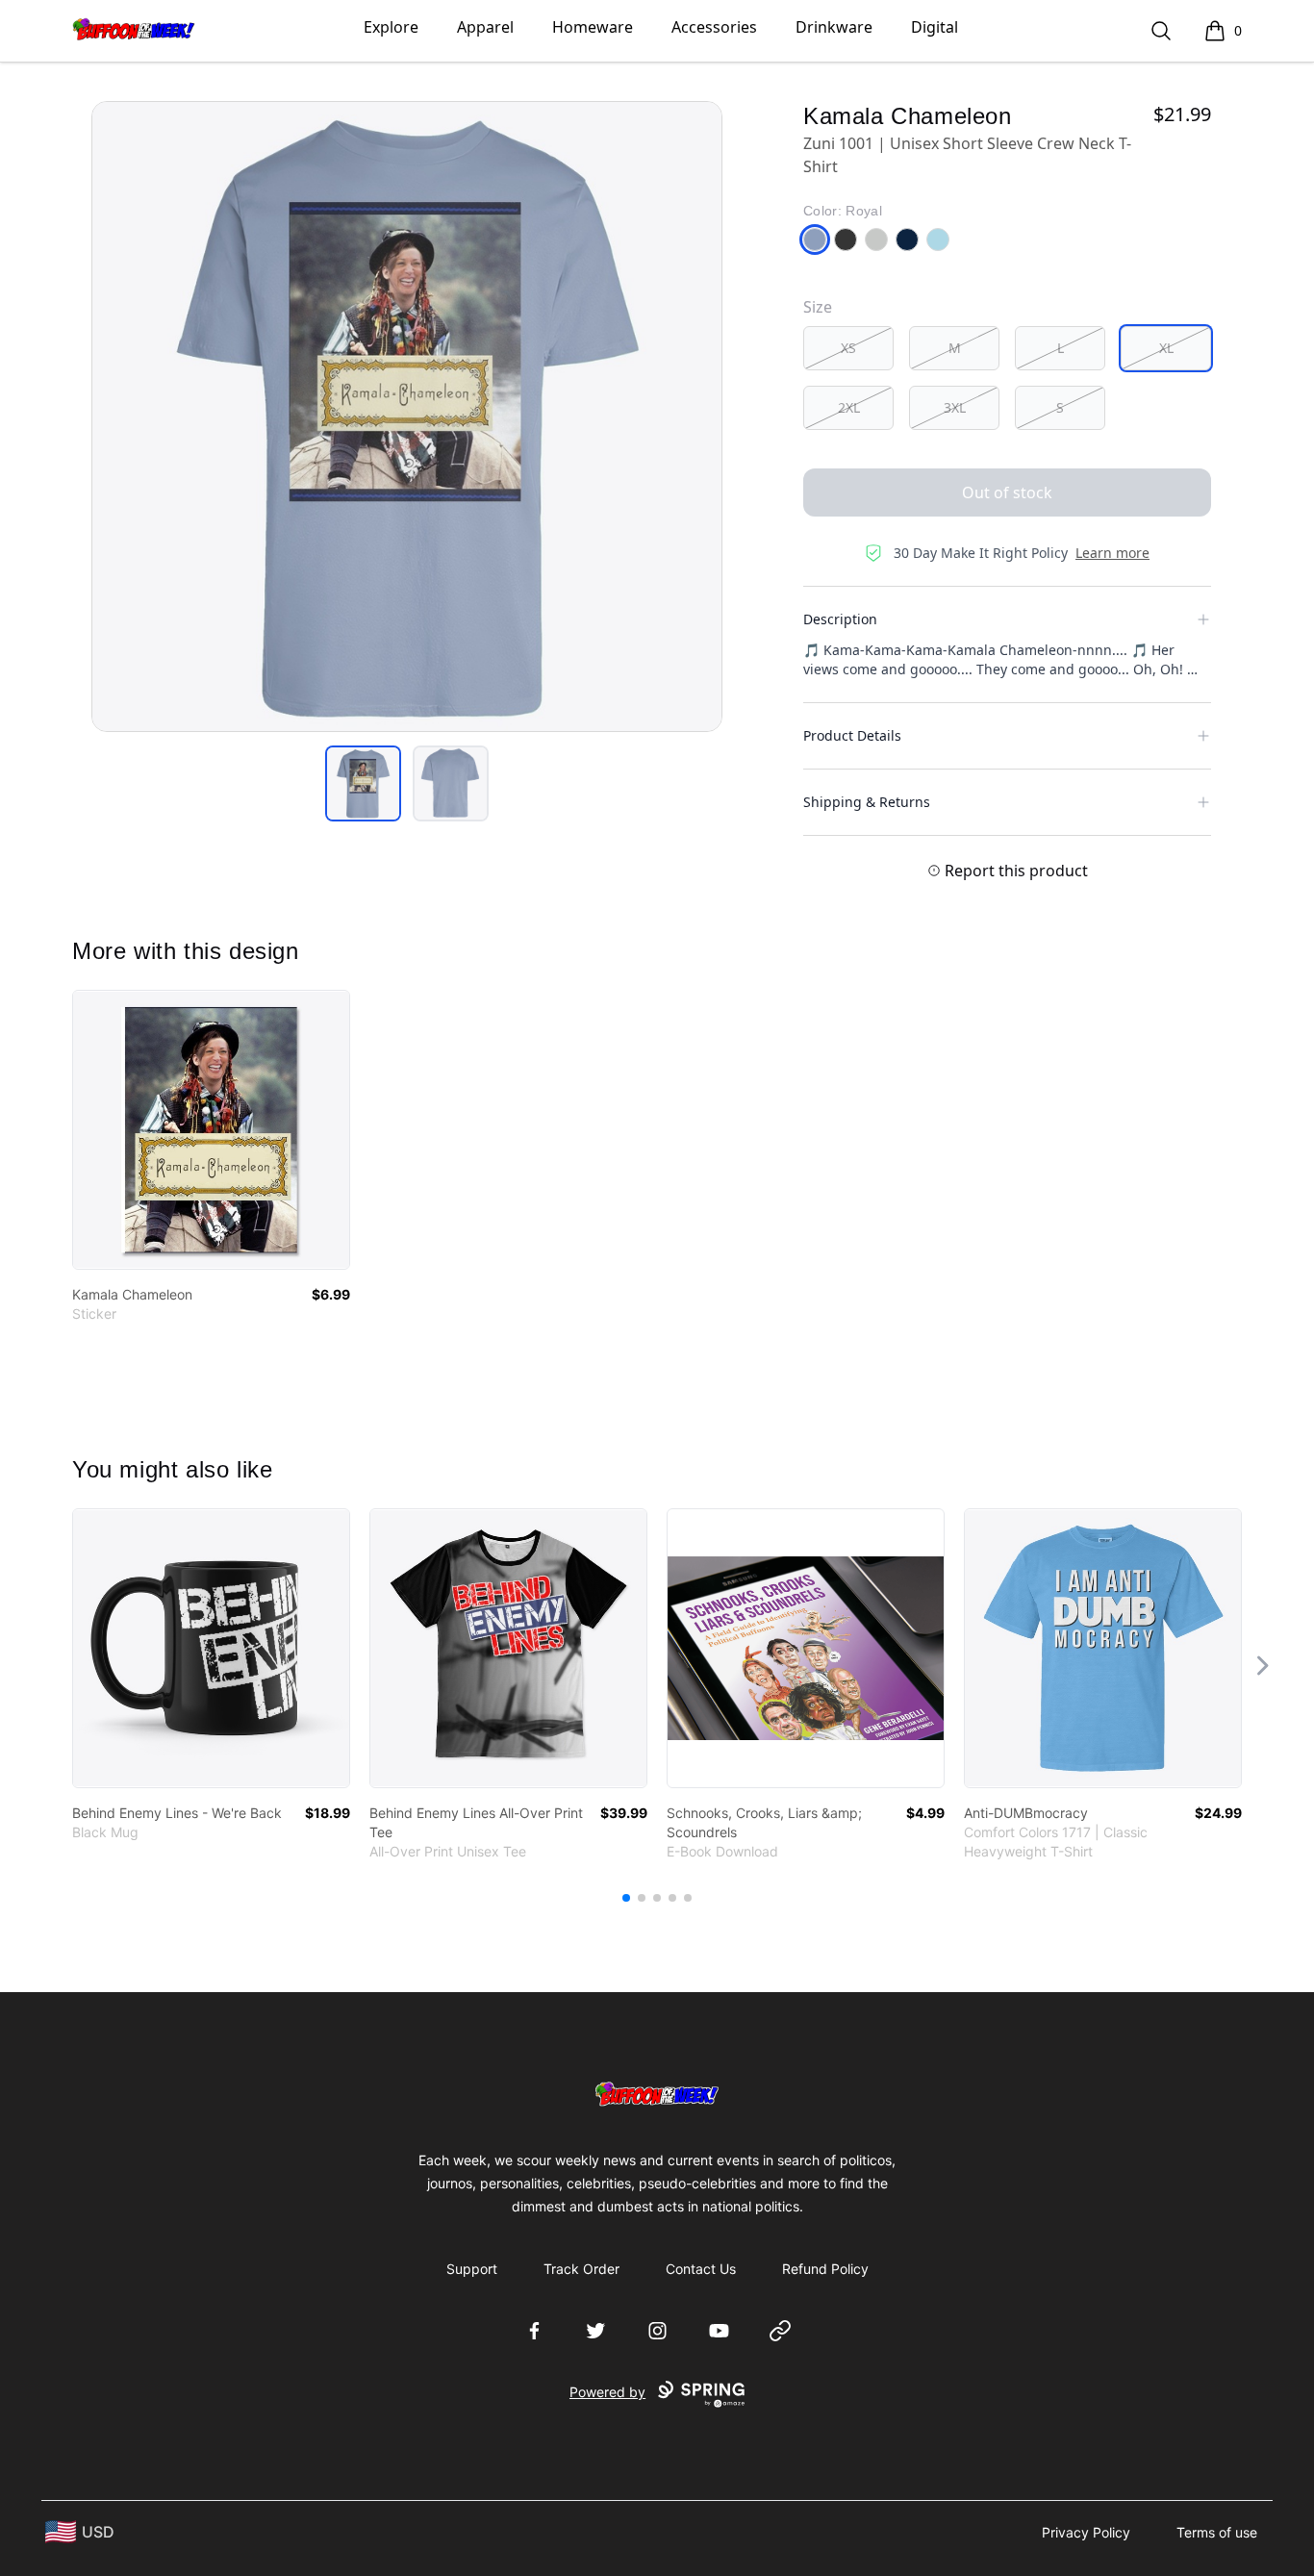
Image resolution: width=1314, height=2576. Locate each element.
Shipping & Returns (867, 802)
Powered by (607, 2392)
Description (840, 619)
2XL (849, 407)
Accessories (714, 27)
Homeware (593, 27)
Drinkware (834, 27)
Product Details (852, 735)
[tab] (363, 783)
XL (1166, 348)
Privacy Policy (1086, 2532)
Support (472, 2269)
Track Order (581, 2269)
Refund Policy (825, 2269)
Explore (391, 27)
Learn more (1112, 553)
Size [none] (818, 307)
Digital (935, 27)
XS (848, 348)
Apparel (485, 27)
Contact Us (701, 2269)
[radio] (848, 348)
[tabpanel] (407, 417)
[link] (211, 1130)
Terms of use (1217, 2532)
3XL (955, 407)
